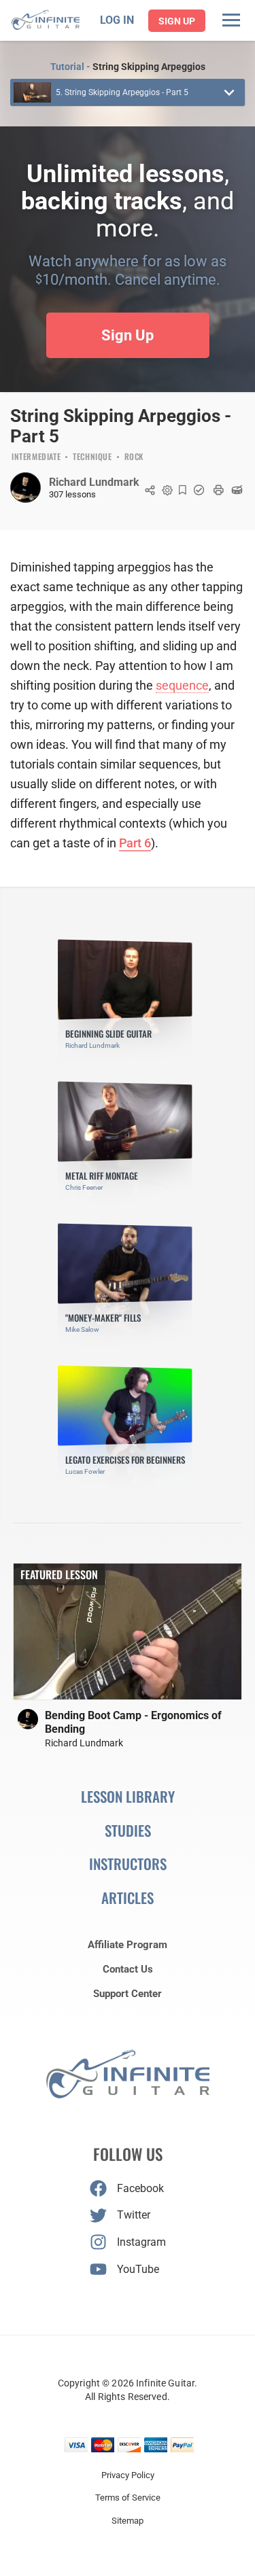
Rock (134, 457)
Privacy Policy (128, 2475)
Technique (92, 457)
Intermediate (36, 457)
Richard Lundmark (94, 482)
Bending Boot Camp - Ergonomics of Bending (133, 1722)
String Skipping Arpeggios (149, 67)
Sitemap (128, 2521)
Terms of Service (128, 2498)
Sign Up (177, 21)
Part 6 (135, 843)
